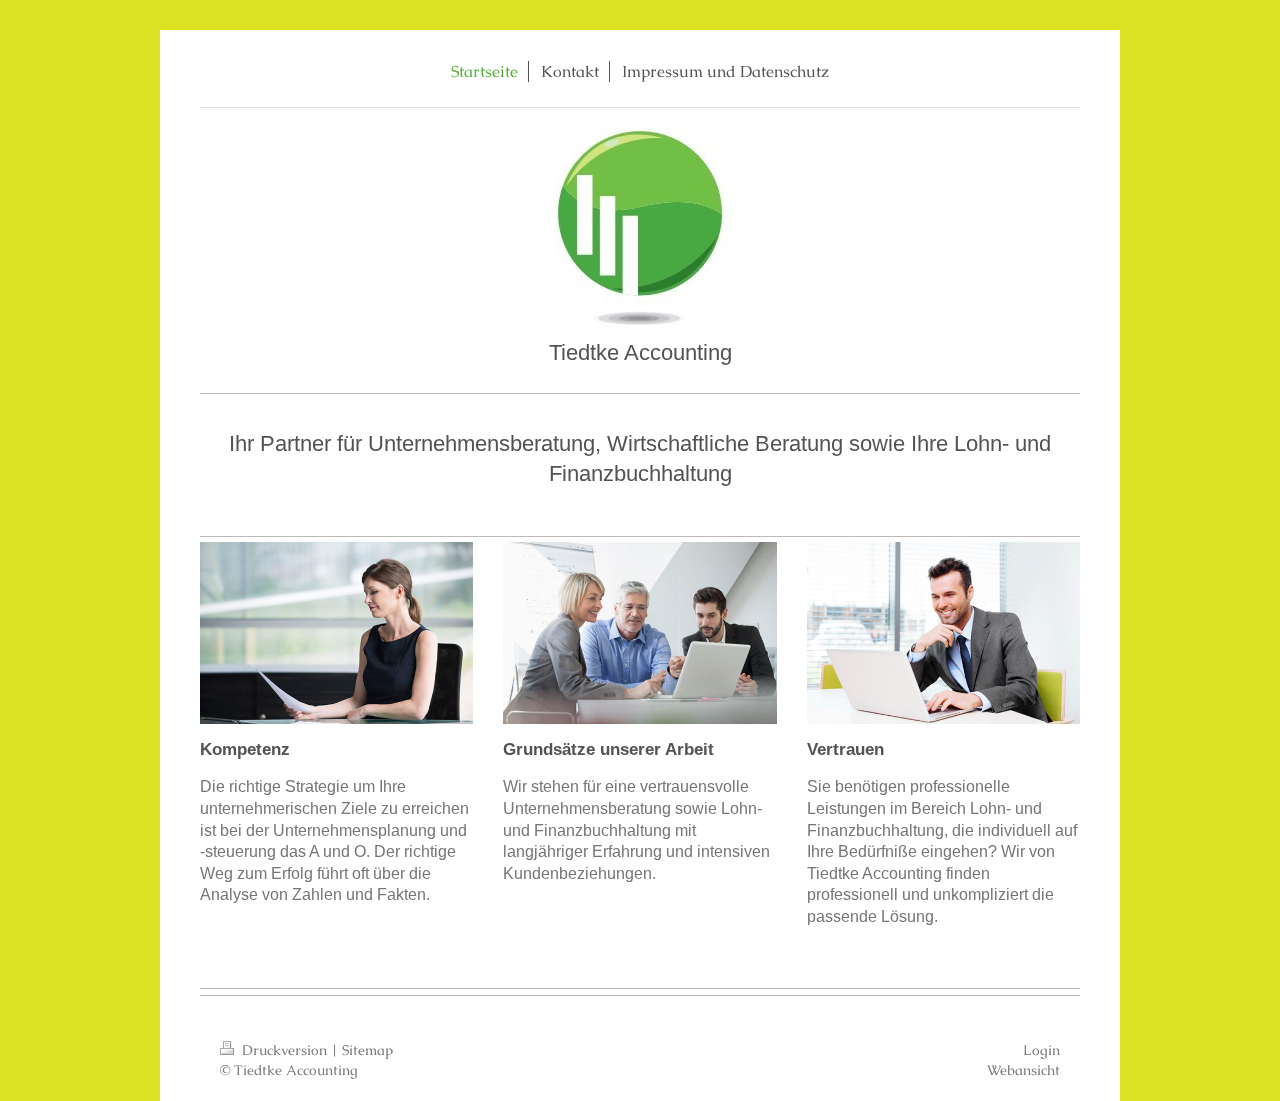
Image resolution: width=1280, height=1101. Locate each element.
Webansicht (1023, 1070)
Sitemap (367, 1050)
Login (1041, 1050)
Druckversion (284, 1050)
